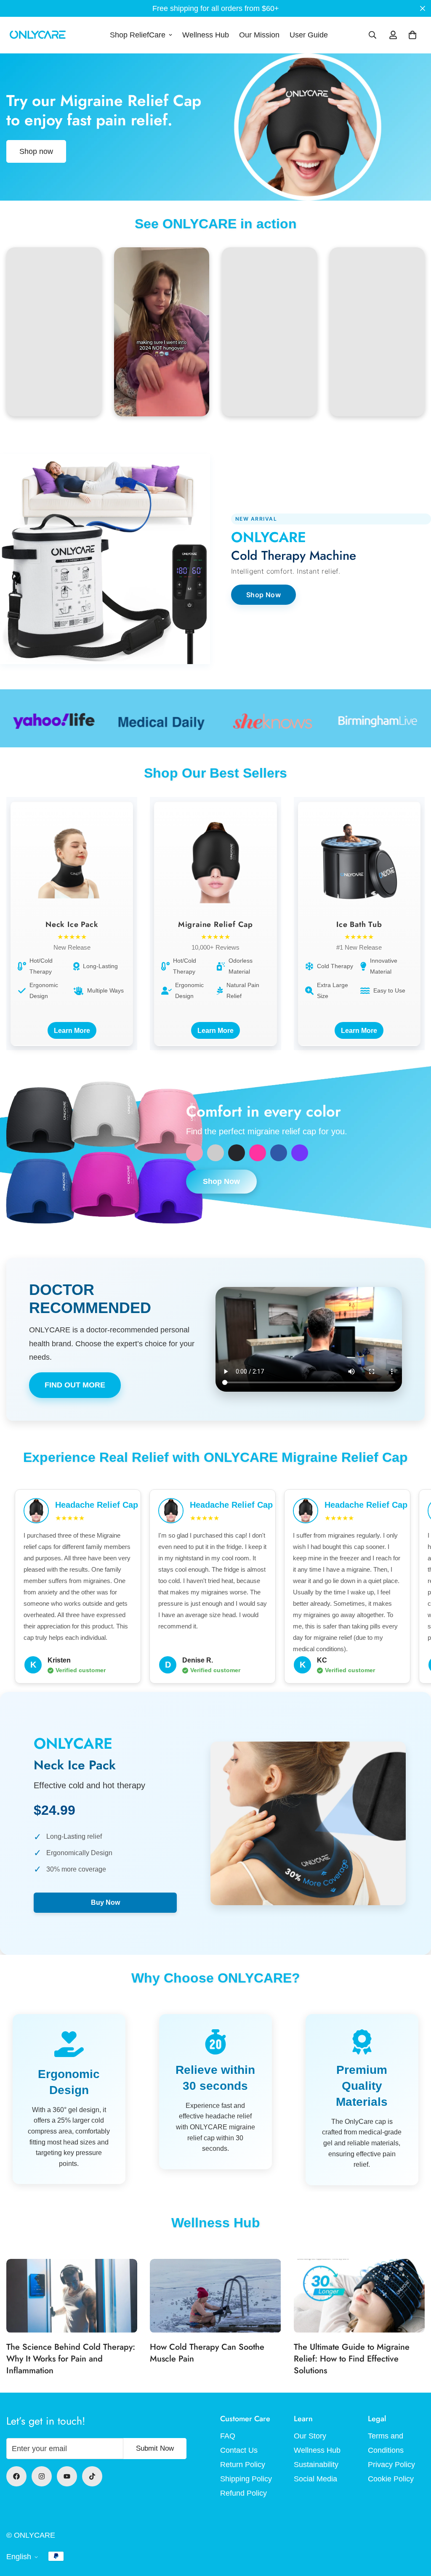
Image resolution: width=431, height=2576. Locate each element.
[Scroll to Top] (415, 2530)
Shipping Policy (246, 2479)
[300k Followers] (16, 2476)
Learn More (72, 1030)
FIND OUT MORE (75, 1385)
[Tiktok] (92, 2476)
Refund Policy (243, 2493)
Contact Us (239, 2450)
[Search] (372, 35)
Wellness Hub (206, 35)
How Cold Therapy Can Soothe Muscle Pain (207, 2353)
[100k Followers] (42, 2476)
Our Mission (259, 35)
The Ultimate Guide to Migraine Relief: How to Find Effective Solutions (352, 2359)
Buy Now (105, 1902)
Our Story (310, 2436)
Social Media (315, 2479)
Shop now (36, 151)
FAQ (228, 2436)
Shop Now (263, 595)
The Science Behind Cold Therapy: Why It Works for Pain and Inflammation (71, 2359)
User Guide (309, 35)
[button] (412, 35)
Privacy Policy (391, 2465)
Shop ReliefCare (138, 35)
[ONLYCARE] (38, 35)
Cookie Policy (391, 2479)
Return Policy (243, 2465)
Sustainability (316, 2465)
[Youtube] (67, 2476)
